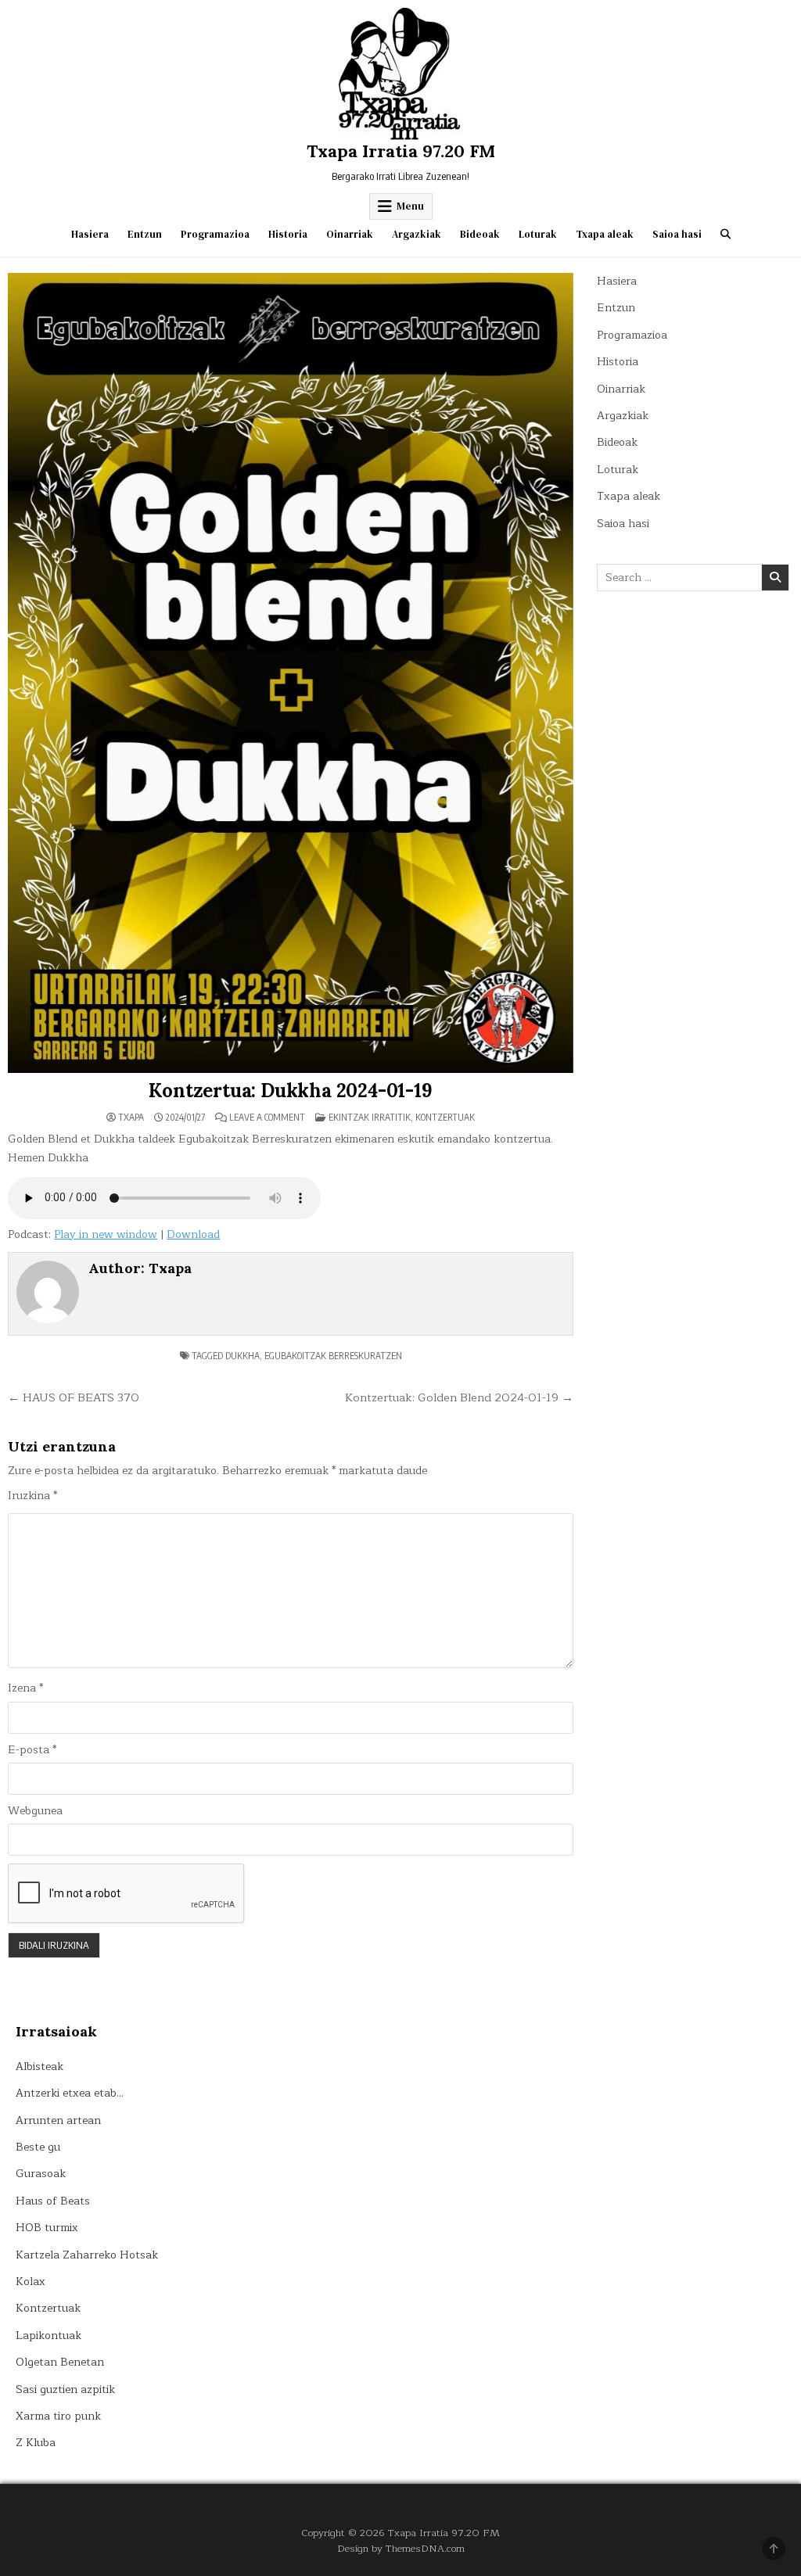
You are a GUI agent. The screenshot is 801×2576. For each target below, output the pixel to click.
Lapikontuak (48, 2336)
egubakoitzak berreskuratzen (333, 1356)
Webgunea (35, 1811)
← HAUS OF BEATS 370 (74, 1397)
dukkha (242, 1356)
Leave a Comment (267, 1118)
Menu (410, 206)
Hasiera (90, 234)
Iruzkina (32, 1496)
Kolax (31, 2282)
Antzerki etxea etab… (70, 2093)
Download (193, 1234)
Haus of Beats (53, 2201)
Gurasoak (41, 2174)
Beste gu (38, 2147)
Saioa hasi (677, 234)
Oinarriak (350, 234)
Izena (25, 1688)
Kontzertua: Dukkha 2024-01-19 (290, 1091)
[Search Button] (726, 234)
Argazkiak (417, 234)
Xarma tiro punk (58, 2416)
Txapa (131, 1118)
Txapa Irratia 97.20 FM (401, 151)
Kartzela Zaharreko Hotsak (87, 2255)
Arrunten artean (58, 2120)
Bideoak (480, 234)
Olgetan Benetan (60, 2362)
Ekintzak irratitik (370, 1117)
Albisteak (40, 2067)
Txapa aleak (605, 234)
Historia (288, 234)
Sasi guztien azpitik (65, 2389)
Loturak (538, 234)
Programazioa (215, 234)
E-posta (32, 1750)
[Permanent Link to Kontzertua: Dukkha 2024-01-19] (291, 673)
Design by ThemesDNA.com (401, 2548)
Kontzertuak (445, 1117)
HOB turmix (47, 2228)
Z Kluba (36, 2443)
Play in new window (106, 1234)
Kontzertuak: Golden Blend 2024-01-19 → (459, 1397)
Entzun (145, 234)
